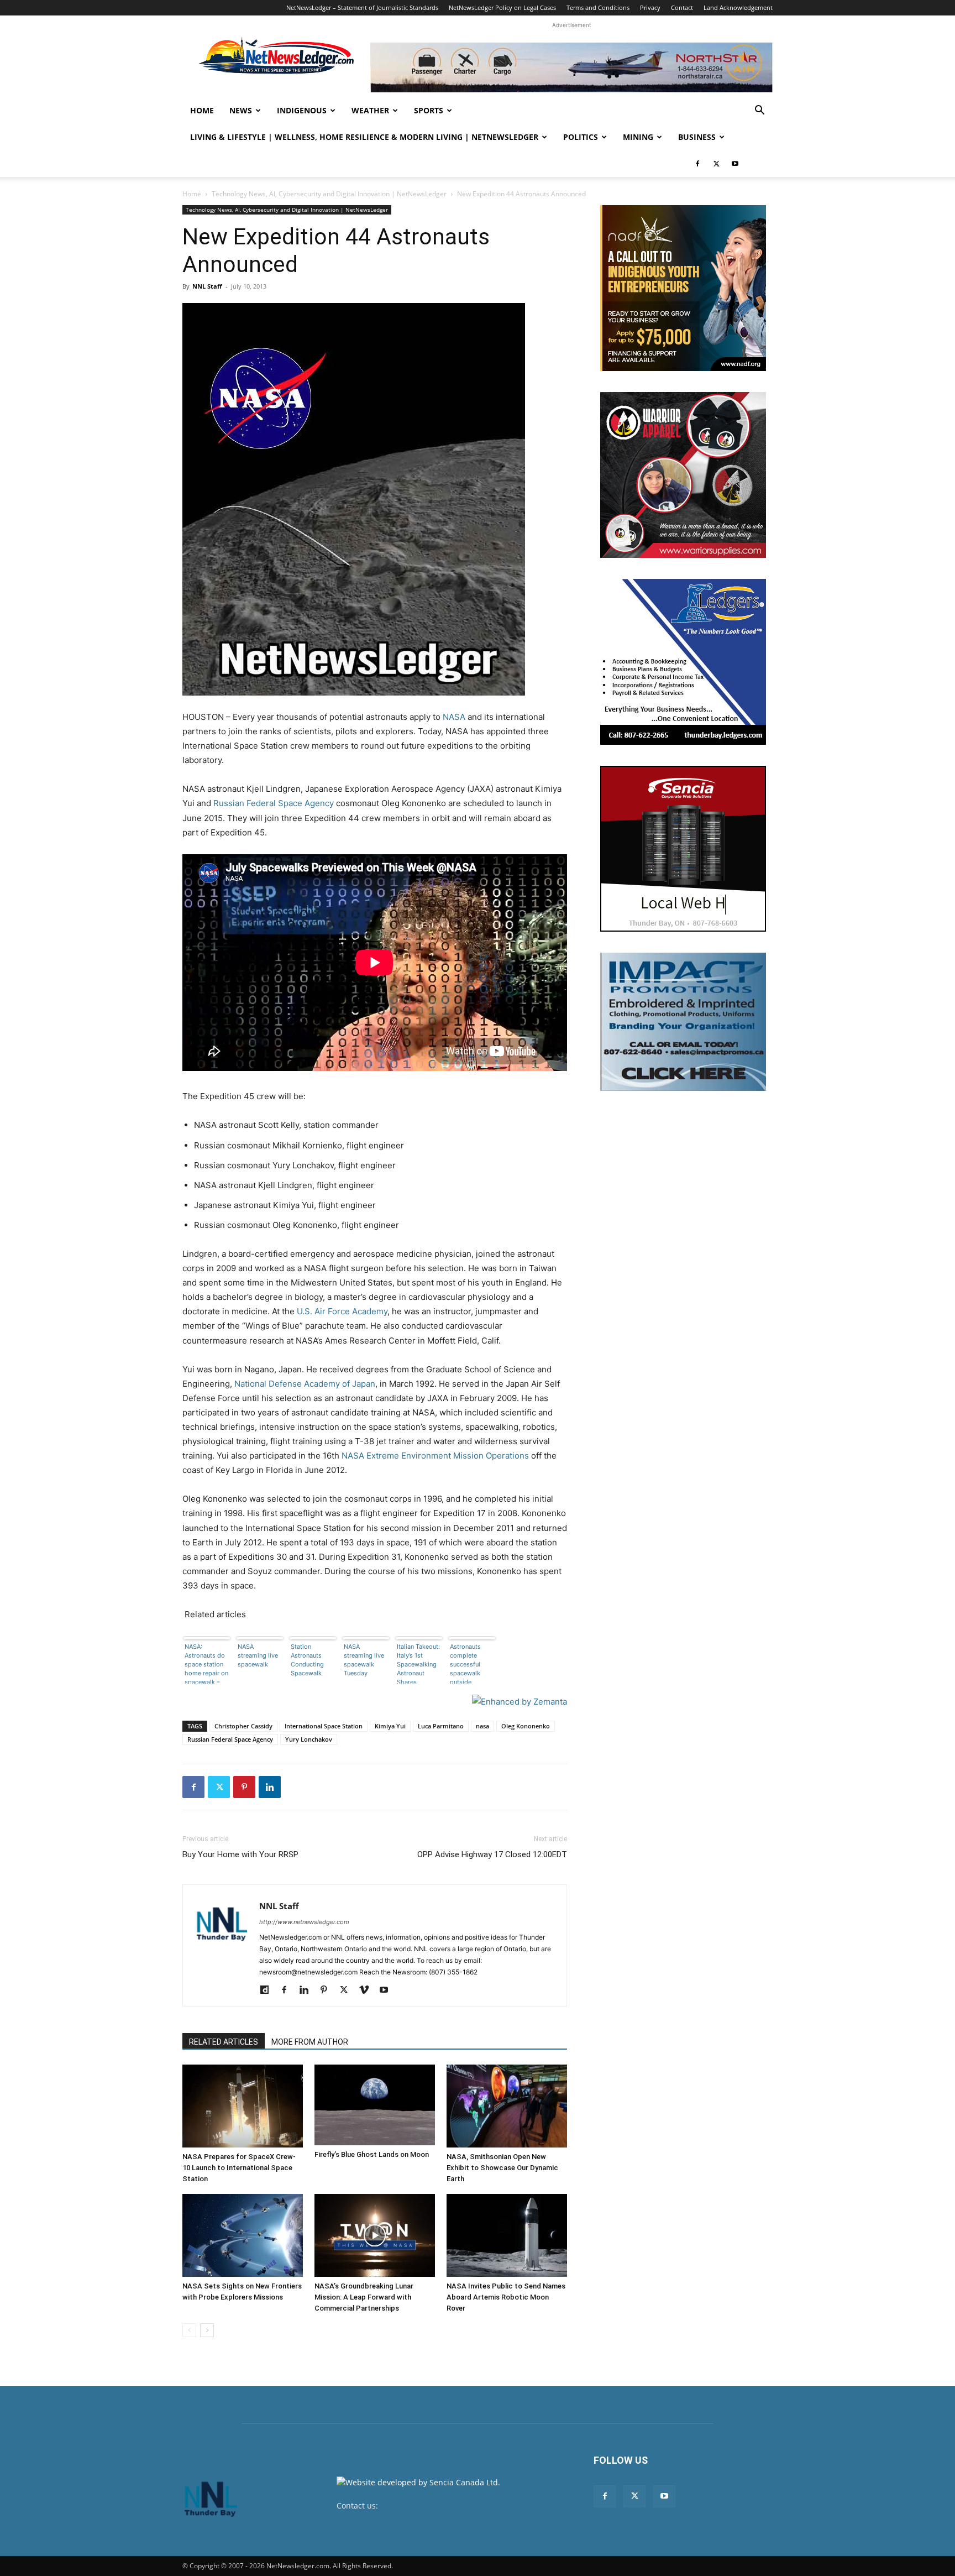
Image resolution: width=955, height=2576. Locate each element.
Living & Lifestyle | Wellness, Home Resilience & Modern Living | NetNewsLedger (364, 137)
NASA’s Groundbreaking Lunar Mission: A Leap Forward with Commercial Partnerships (364, 2297)
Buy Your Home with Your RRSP (240, 1854)
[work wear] (683, 475)
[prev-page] (189, 2330)
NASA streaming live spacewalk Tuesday (364, 1660)
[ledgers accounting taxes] (683, 662)
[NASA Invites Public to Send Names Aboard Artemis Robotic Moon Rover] (507, 2235)
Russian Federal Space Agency (274, 803)
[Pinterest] (244, 1787)
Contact (682, 7)
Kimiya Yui (390, 1726)
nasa (482, 1726)
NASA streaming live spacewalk (258, 1655)
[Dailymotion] (268, 1990)
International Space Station (324, 1726)
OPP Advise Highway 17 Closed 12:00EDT (492, 1854)
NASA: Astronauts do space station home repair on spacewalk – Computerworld (207, 1663)
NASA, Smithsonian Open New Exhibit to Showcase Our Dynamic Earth (502, 2168)
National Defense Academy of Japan (305, 1384)
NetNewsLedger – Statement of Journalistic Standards (362, 7)
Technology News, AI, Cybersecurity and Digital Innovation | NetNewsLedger (329, 194)
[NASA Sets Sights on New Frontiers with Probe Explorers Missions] (243, 2235)
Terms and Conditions (598, 7)
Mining (638, 137)
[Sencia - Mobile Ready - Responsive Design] (683, 849)
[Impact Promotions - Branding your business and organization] (683, 1022)
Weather (370, 110)
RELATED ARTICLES (224, 2042)
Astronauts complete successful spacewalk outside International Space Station (470, 1663)
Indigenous (302, 110)
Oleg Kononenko (526, 1726)
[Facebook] (697, 164)
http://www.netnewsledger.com (304, 1922)
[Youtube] (735, 164)
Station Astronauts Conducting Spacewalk (307, 1660)
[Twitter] (716, 164)
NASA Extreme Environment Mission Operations (435, 1456)
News (241, 110)
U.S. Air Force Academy (342, 1311)
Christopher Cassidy (243, 1726)
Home (202, 110)
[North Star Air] (571, 67)
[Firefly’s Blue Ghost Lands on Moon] (375, 2105)
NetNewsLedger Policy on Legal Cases (502, 7)
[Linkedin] (270, 1787)
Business (697, 137)
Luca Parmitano (441, 1726)
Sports (429, 110)
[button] (759, 111)
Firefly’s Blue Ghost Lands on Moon (372, 2154)
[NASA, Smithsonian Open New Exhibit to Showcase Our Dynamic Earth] (507, 2106)
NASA (454, 717)
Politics (581, 137)
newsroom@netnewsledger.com (440, 2506)
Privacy (650, 7)
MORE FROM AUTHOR (310, 2042)
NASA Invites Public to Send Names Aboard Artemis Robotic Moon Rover (506, 2297)
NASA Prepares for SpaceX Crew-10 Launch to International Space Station (239, 2168)
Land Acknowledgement (738, 7)
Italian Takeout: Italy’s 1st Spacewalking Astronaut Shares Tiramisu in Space (418, 1663)
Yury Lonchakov (309, 1739)
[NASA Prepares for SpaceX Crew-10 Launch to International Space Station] (243, 2106)
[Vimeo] (368, 1990)
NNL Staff (207, 286)
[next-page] (207, 2330)
